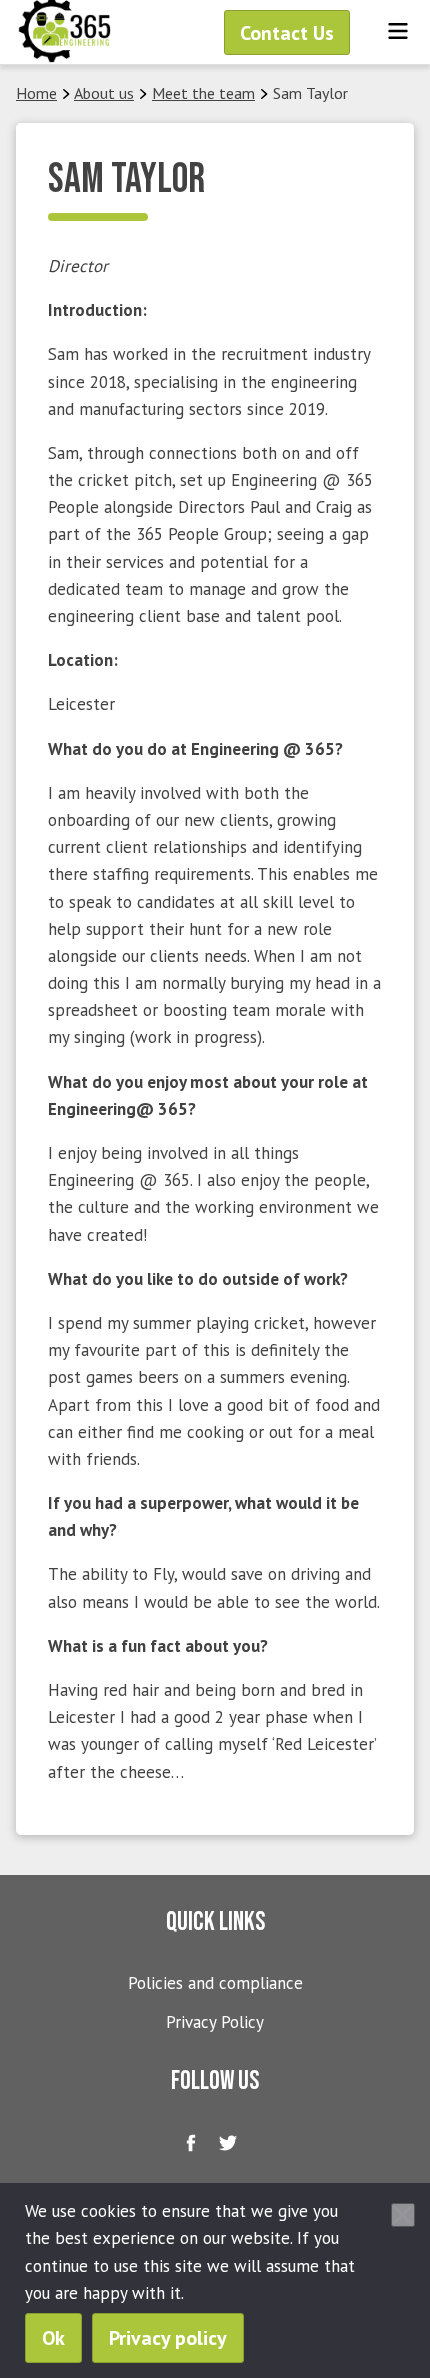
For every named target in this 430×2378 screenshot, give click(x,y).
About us (104, 93)
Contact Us (287, 33)
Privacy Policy (215, 2022)
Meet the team (203, 93)
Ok (53, 2338)
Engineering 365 (65, 32)
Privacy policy (168, 2338)
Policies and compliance (215, 1983)
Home (36, 93)
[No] (403, 2215)
